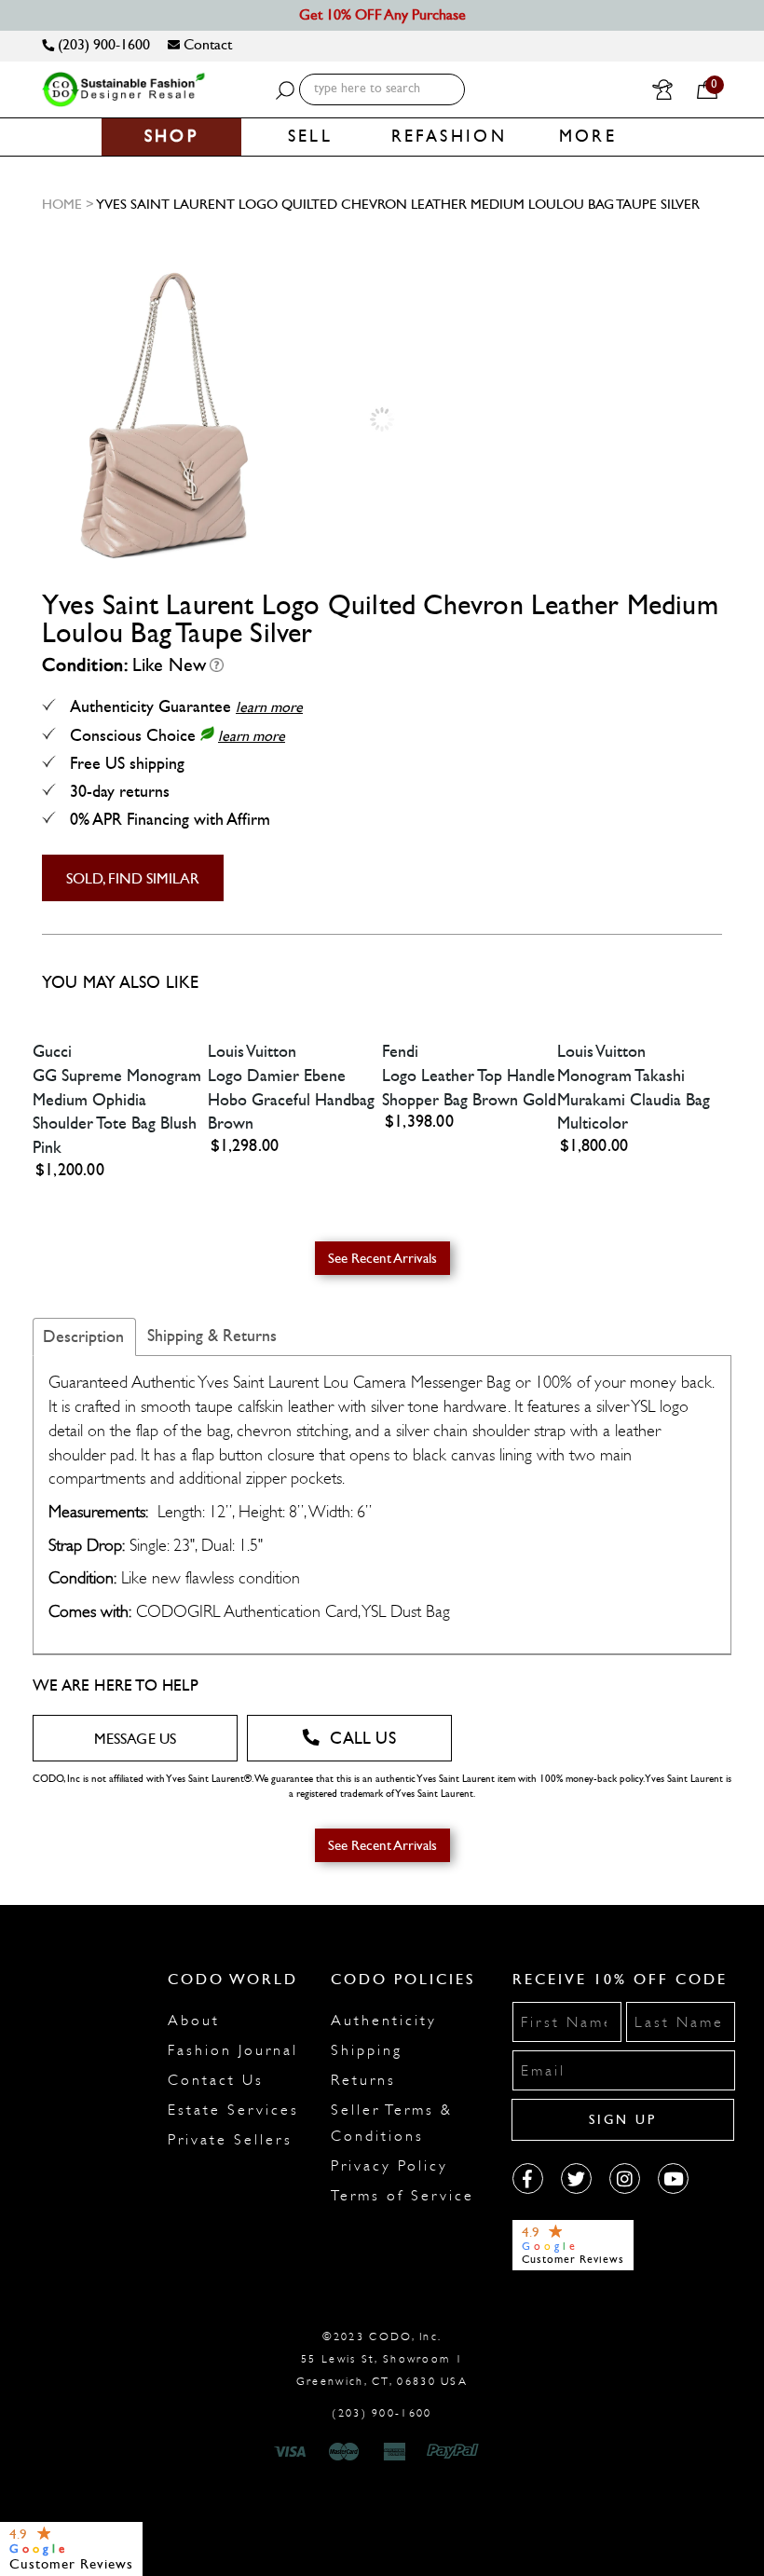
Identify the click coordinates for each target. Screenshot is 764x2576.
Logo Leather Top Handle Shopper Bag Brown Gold (469, 1088)
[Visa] (293, 2452)
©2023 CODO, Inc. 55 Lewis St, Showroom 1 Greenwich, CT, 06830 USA (382, 2359)
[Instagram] (625, 2179)
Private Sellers (230, 2140)
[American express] (396, 2452)
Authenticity (384, 2021)
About (194, 2021)
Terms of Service (402, 2196)
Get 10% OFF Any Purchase (382, 14)
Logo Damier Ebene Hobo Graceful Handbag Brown (291, 1100)
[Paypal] (456, 2452)
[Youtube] (673, 2179)
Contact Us (216, 2080)
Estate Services (233, 2110)
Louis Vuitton (252, 1052)
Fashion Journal (233, 2050)
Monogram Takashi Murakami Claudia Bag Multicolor (634, 1100)
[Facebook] (528, 2179)
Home (62, 204)
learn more (269, 707)
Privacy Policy (389, 2166)
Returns (363, 2080)
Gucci (52, 1052)
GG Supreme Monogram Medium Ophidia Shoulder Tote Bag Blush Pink (117, 1112)
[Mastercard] (344, 2452)
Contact (206, 44)
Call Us (362, 1739)
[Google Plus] (576, 2179)
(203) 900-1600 (102, 44)
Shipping (367, 2050)
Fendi (400, 1052)
